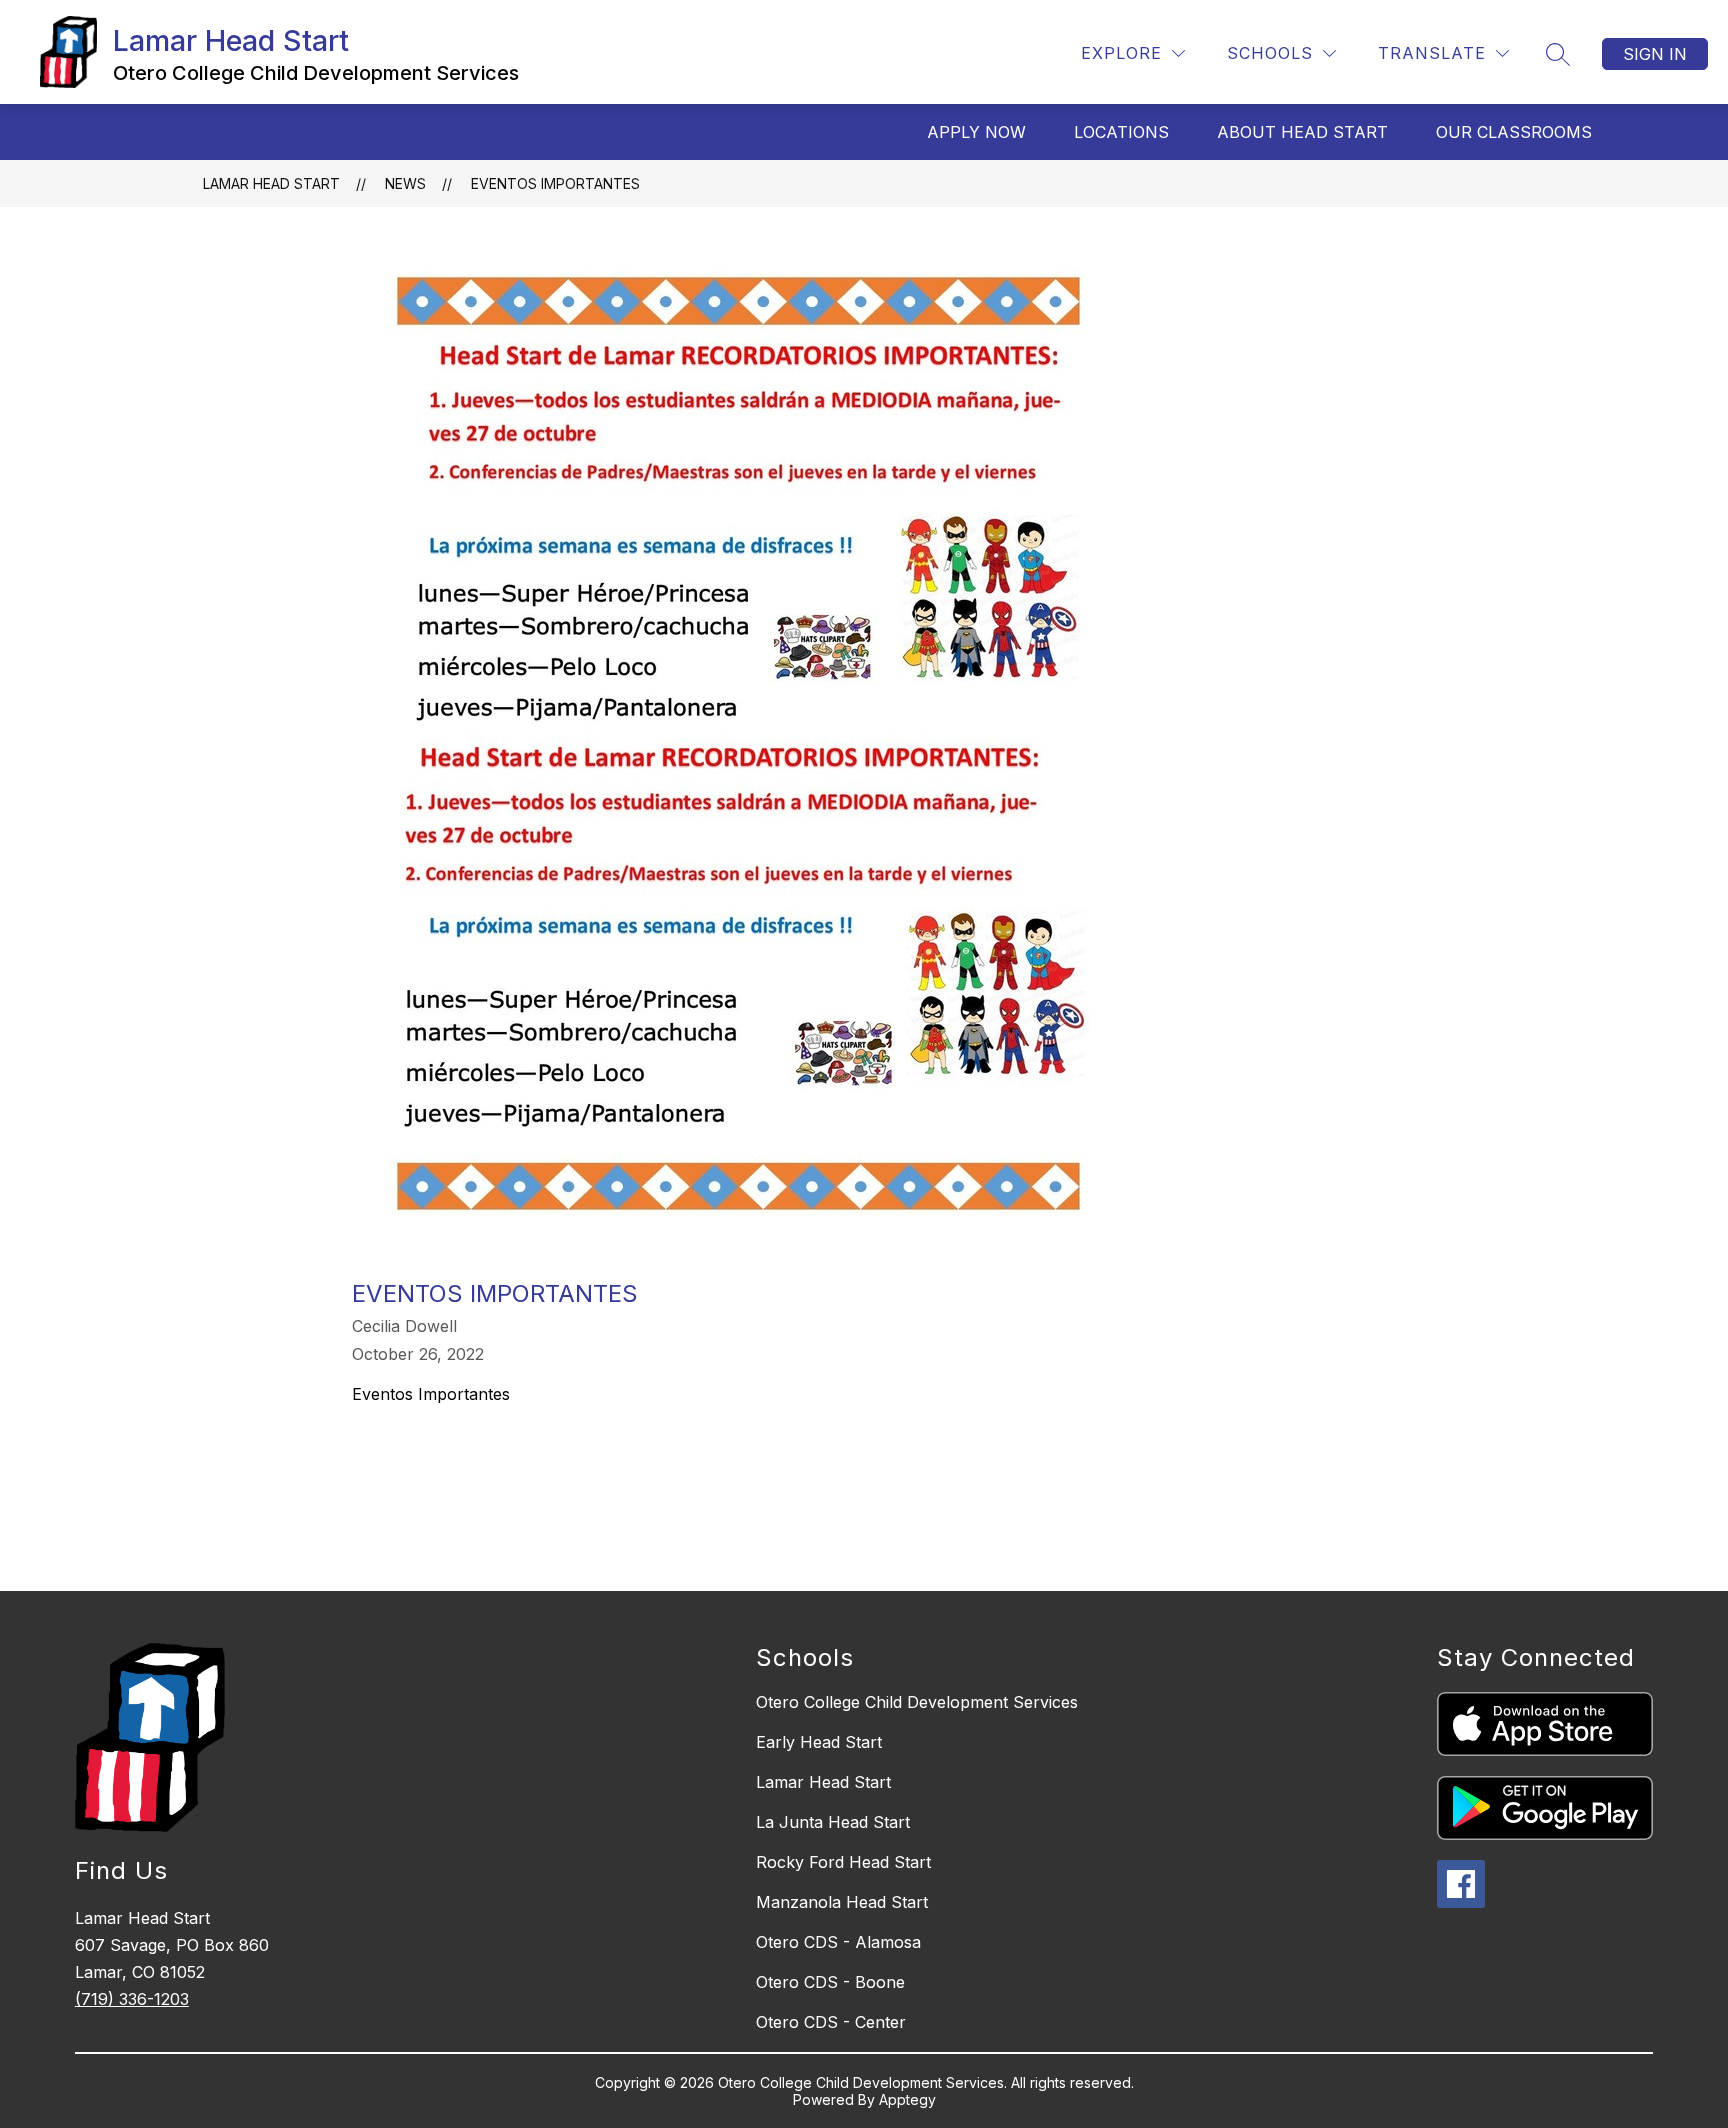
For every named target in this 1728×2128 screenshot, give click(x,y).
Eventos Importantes (555, 183)
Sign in (1655, 54)
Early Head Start (819, 1742)
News (405, 183)
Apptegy (907, 2099)
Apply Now (976, 132)
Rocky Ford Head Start (843, 1862)
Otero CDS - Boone (830, 1982)
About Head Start (1302, 132)
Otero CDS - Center (831, 2022)
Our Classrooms (1514, 132)
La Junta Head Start (833, 1822)
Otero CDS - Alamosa (838, 1942)
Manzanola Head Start (842, 1902)
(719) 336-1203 (132, 1999)
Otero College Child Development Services (917, 1702)
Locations (1121, 132)
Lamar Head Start (271, 183)
